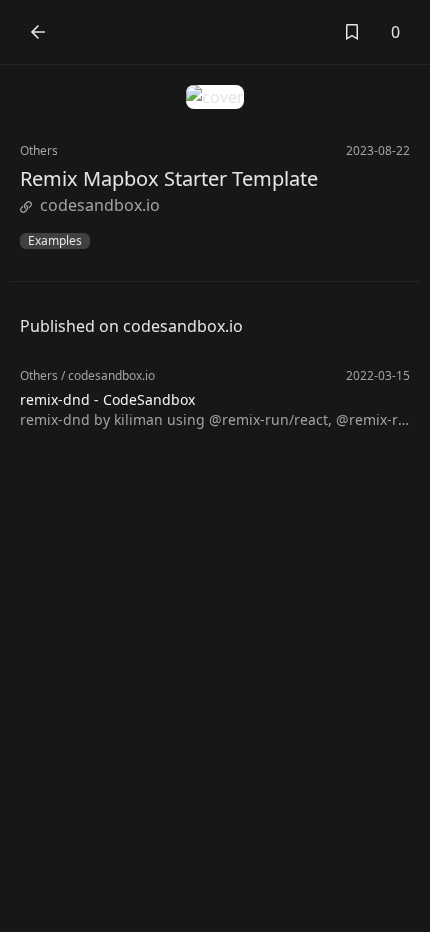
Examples (55, 241)
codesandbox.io (100, 205)
